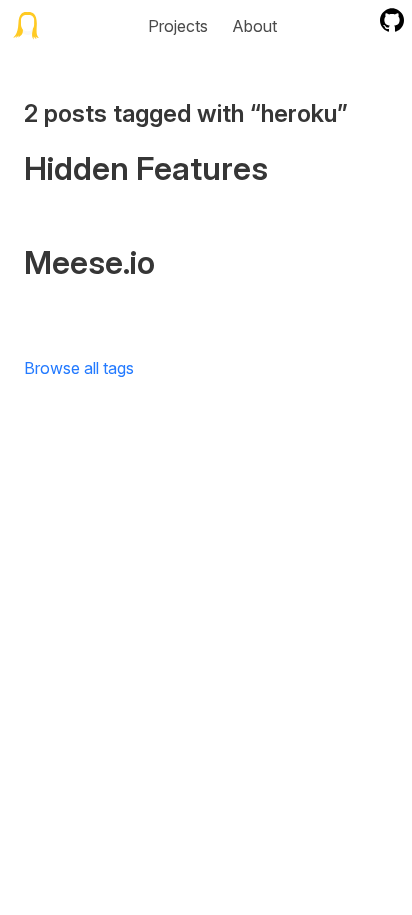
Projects (178, 26)
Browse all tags (79, 368)
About (254, 26)
